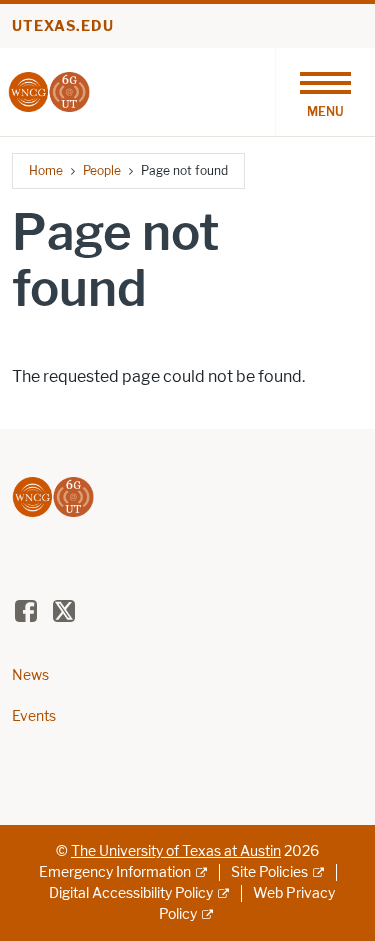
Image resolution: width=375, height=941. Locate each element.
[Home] (49, 90)
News (30, 675)
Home (46, 170)
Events (34, 716)
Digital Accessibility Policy (131, 893)
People (102, 170)
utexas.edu (63, 26)
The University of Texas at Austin (176, 851)
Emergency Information (115, 872)
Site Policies (269, 872)
